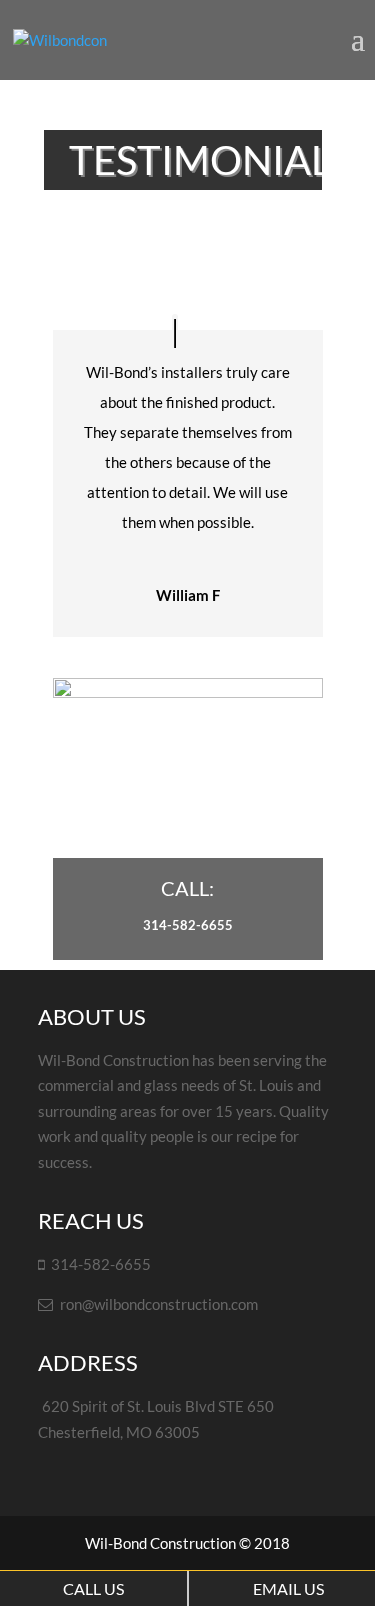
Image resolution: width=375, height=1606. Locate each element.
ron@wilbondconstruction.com (159, 1304)
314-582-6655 (188, 925)
